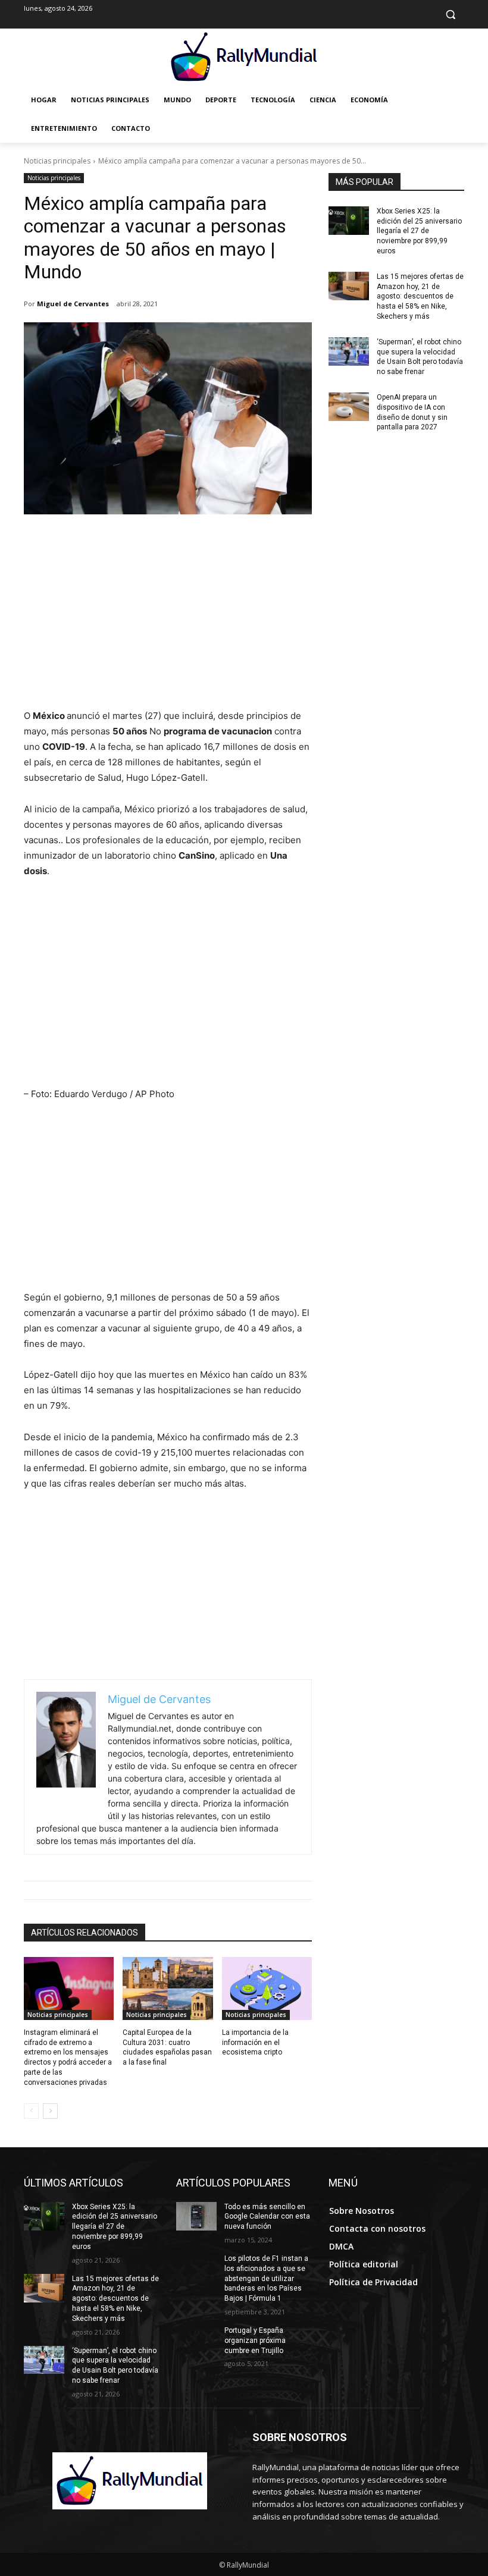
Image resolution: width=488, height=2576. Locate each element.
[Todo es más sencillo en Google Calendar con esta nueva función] (196, 2216)
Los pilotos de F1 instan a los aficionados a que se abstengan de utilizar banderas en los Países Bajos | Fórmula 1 (266, 2278)
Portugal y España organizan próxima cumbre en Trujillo (255, 2341)
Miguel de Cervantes (73, 304)
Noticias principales (57, 161)
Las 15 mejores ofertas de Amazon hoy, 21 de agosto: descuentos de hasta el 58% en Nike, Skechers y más (420, 296)
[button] (450, 15)
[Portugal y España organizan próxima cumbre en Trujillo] (196, 2340)
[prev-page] (31, 2111)
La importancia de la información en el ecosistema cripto (255, 2043)
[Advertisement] (168, 619)
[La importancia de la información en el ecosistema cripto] (267, 1988)
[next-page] (50, 2111)
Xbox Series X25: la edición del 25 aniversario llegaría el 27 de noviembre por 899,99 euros (419, 231)
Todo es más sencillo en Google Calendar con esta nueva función (267, 2217)
